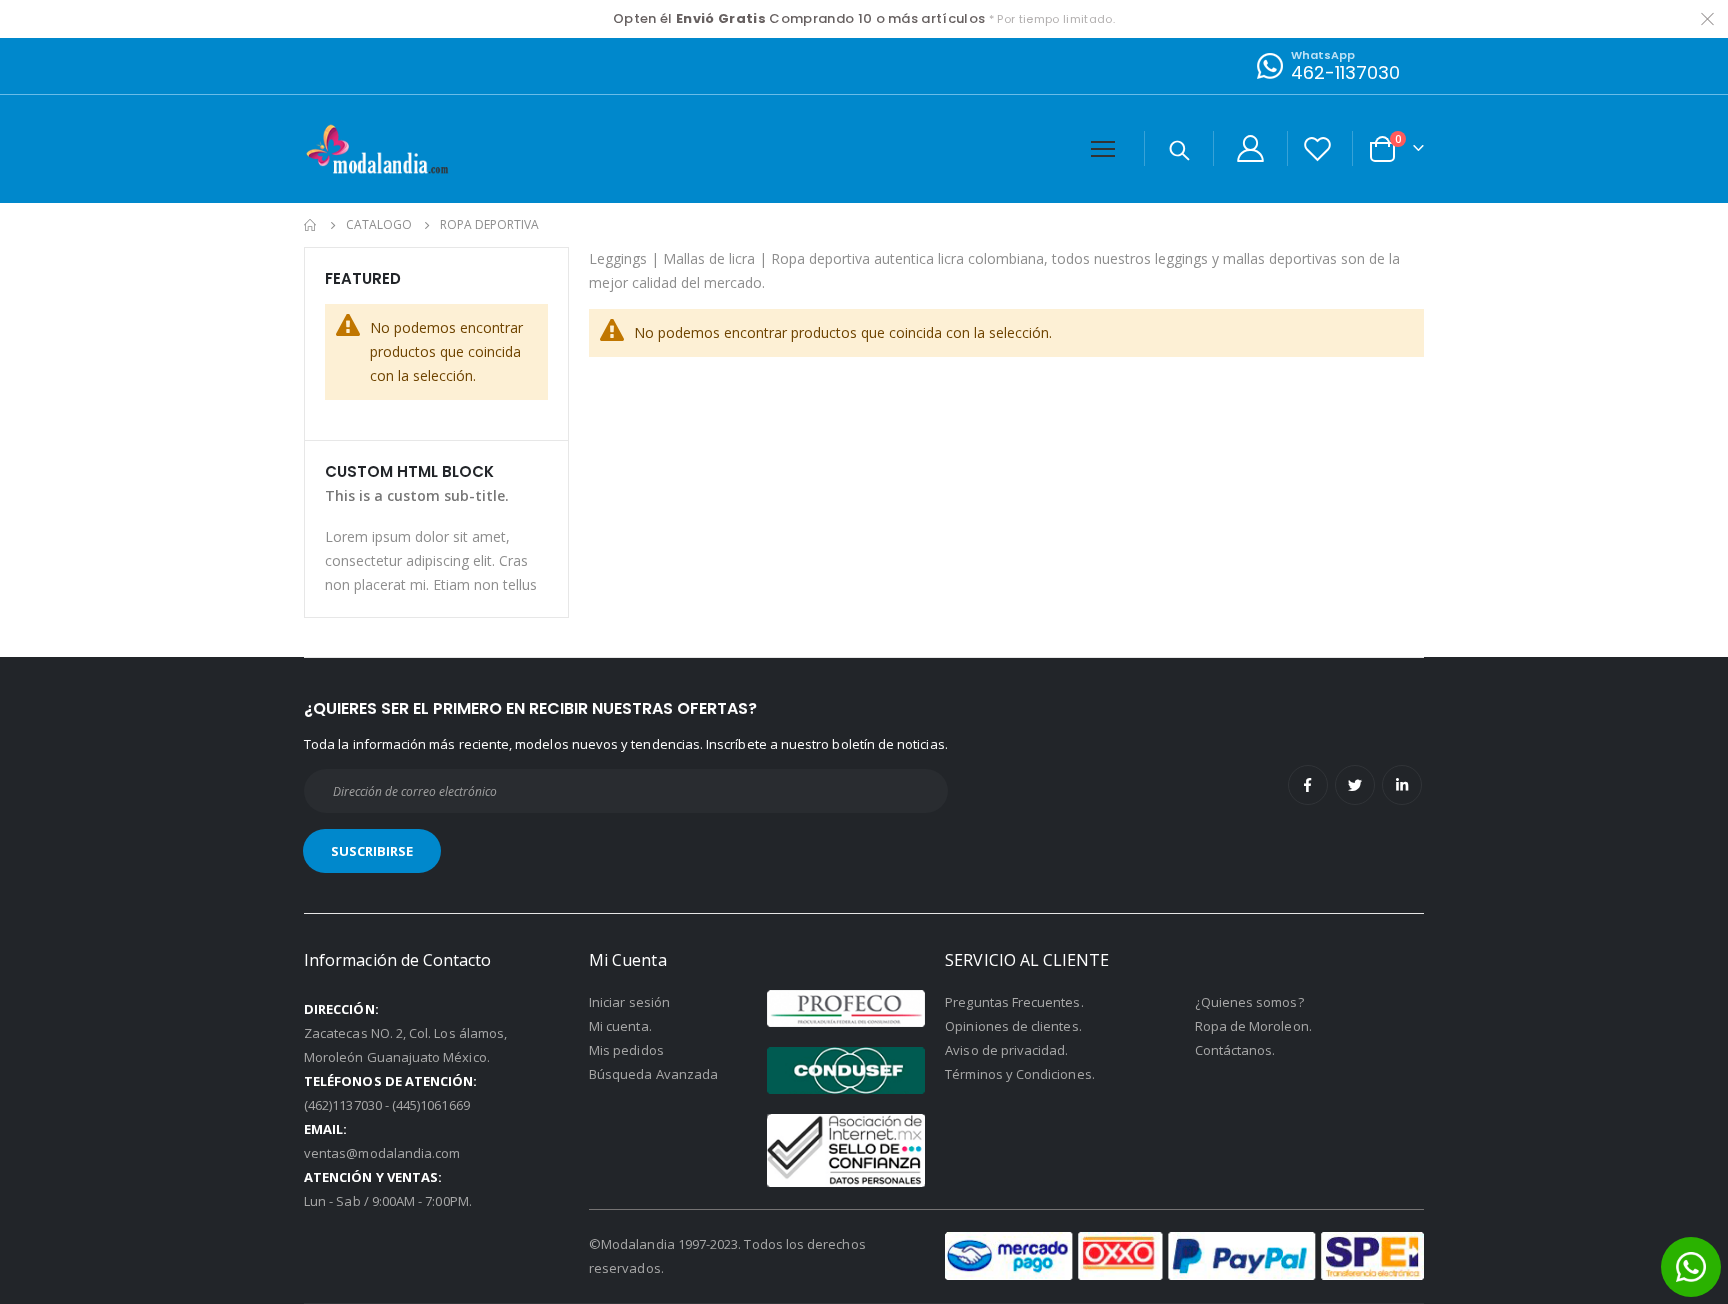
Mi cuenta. (620, 1026)
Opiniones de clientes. (1013, 1026)
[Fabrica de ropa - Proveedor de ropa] (379, 148)
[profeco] (846, 1008)
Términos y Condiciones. (1020, 1074)
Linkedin (1402, 785)
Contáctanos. (1235, 1050)
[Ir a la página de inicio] (311, 225)
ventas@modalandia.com (382, 1153)
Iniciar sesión (629, 1002)
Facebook (1308, 785)
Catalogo (379, 225)
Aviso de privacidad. (1006, 1050)
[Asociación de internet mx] (846, 1151)
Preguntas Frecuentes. (1014, 1002)
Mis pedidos (626, 1050)
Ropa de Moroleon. (1253, 1026)
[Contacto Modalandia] (1268, 65)
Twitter (1355, 785)
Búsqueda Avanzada (653, 1074)
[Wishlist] (1318, 148)
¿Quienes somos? (1249, 1002)
